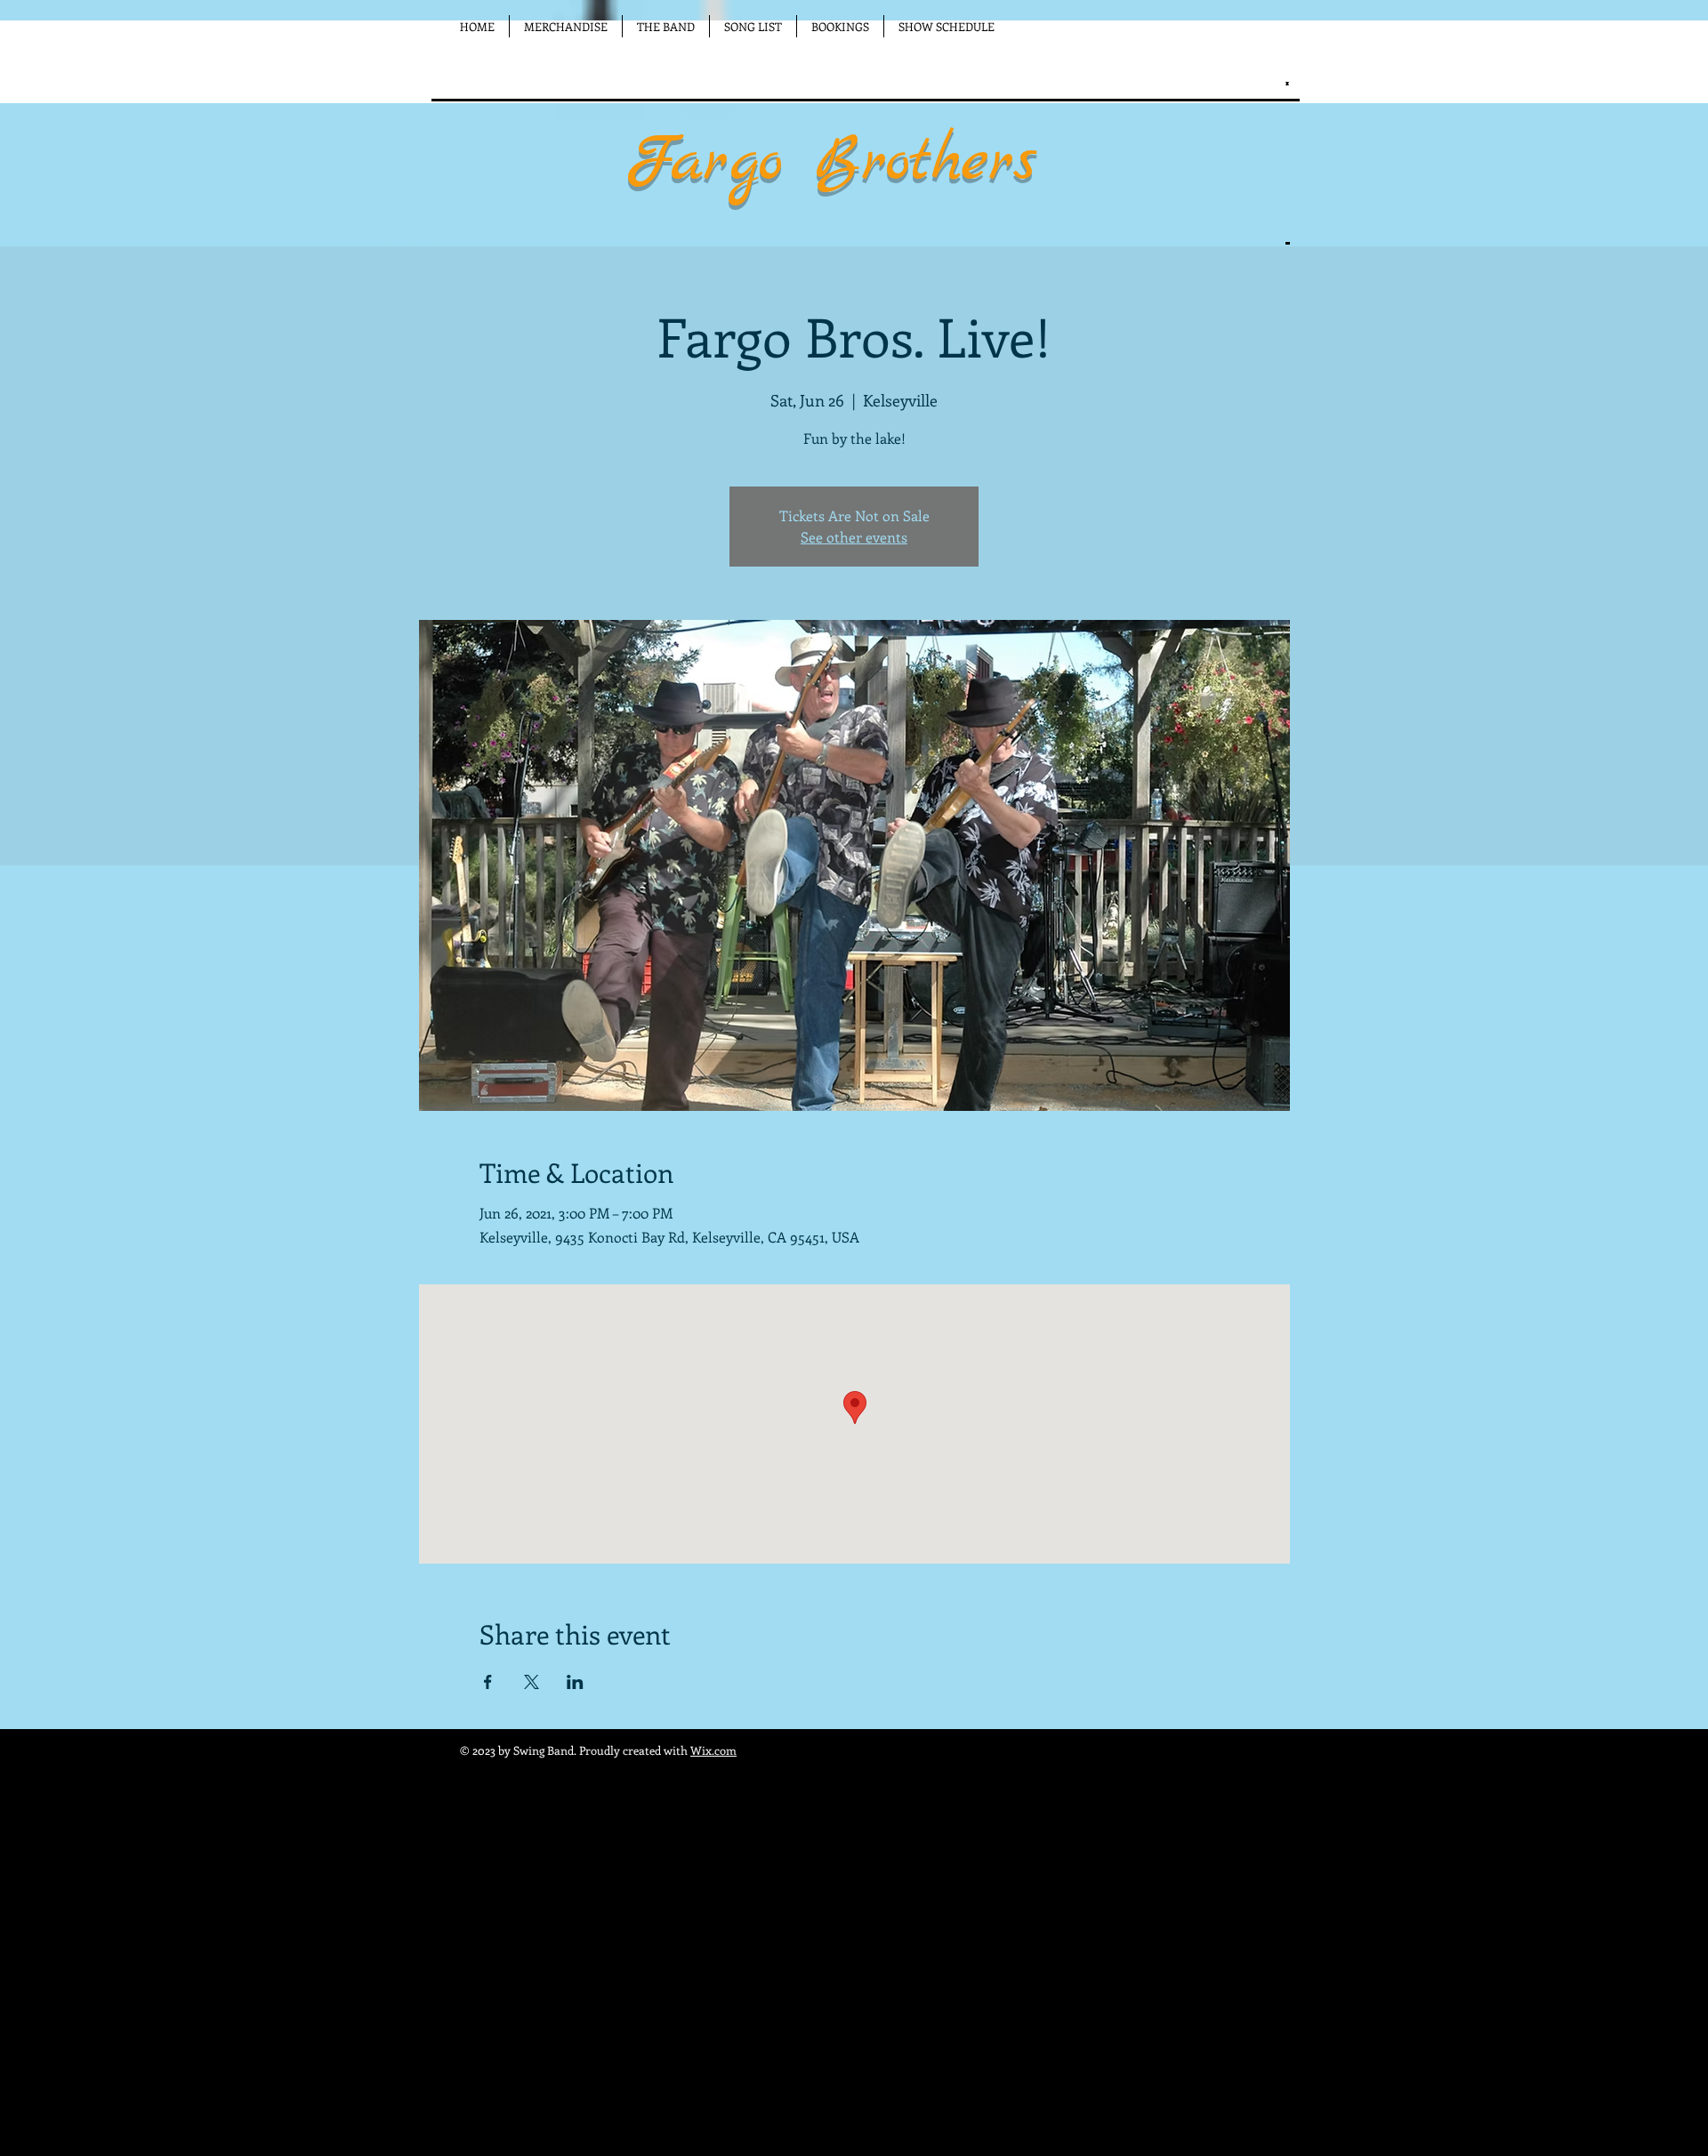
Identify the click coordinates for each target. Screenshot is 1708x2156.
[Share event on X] (532, 1682)
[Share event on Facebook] (488, 1682)
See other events (854, 537)
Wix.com (713, 1750)
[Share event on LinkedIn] (575, 1682)
